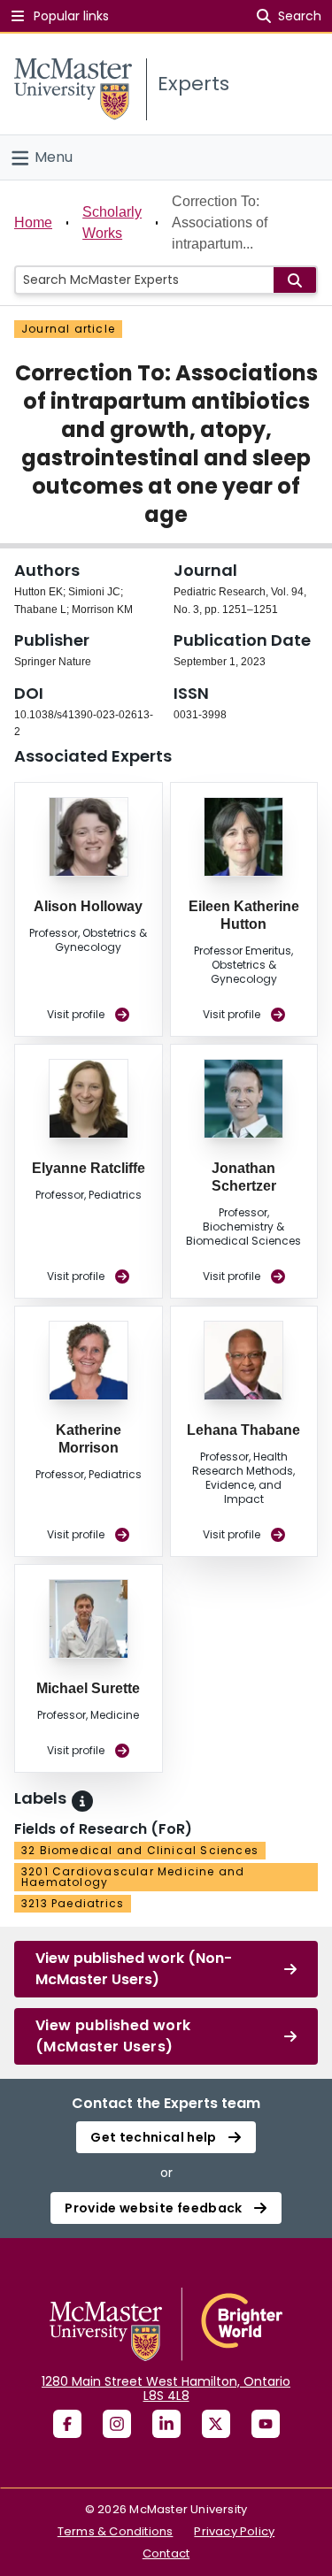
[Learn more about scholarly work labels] (82, 1801)
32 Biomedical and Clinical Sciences (140, 1850)
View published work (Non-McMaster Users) (134, 1969)
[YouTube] (266, 2424)
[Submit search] (295, 280)
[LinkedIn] (166, 2424)
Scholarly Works (112, 222)
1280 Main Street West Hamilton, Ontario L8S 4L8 (166, 2388)
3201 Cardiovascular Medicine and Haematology (133, 1877)
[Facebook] (67, 2424)
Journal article (68, 329)
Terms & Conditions (116, 2531)
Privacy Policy (234, 2531)
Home (33, 222)
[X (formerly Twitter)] (216, 2424)
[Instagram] (117, 2424)
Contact (166, 2553)
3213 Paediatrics (73, 1903)
